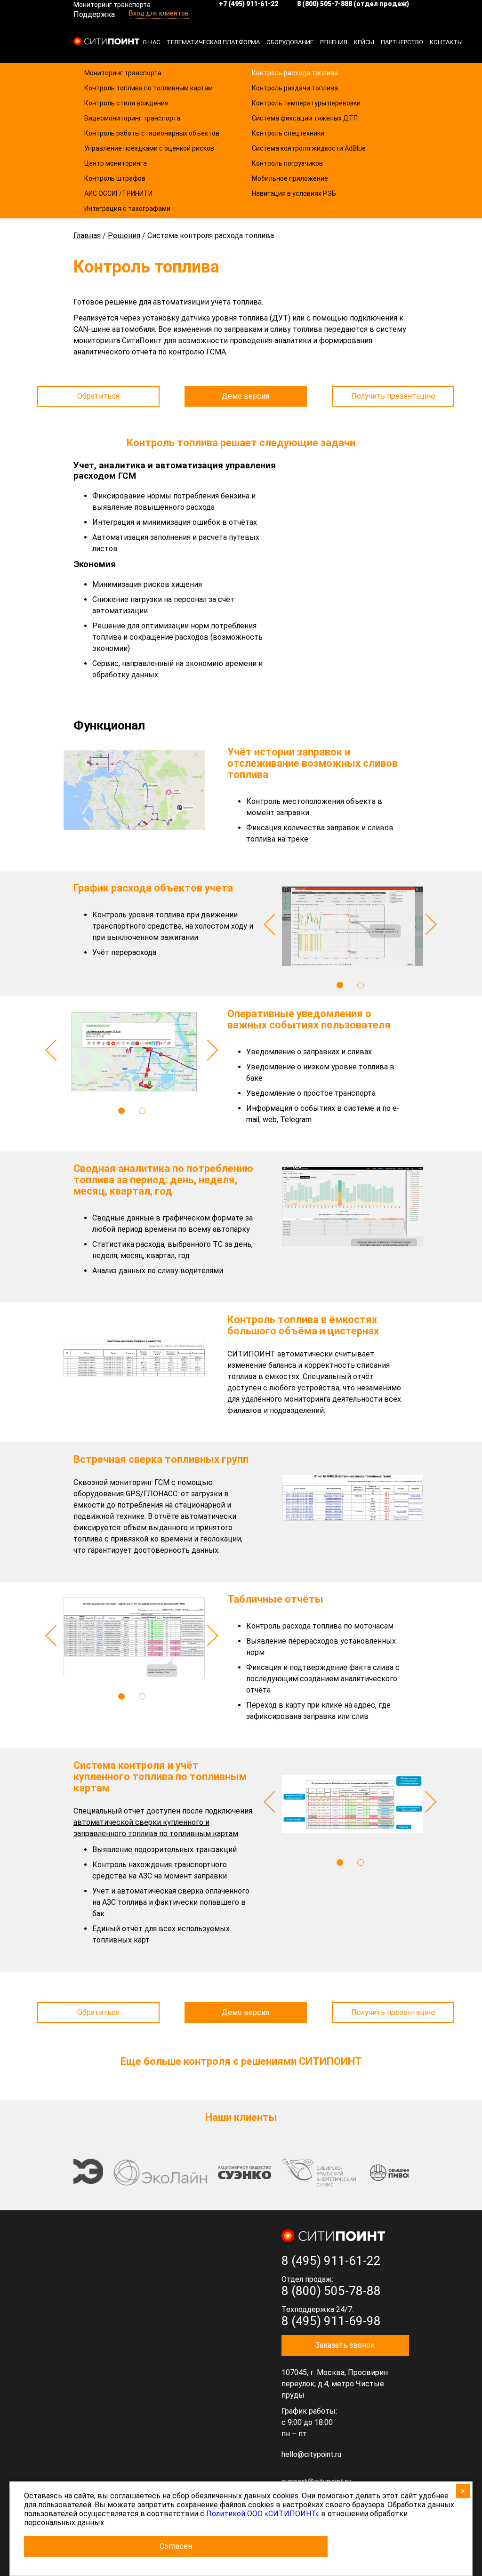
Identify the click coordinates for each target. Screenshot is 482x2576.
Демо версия (245, 396)
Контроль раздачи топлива (295, 88)
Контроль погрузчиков (287, 163)
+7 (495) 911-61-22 (249, 4)
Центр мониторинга (116, 163)
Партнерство (402, 42)
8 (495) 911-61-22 (331, 2261)
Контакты (446, 42)
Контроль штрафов (115, 178)
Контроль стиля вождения (126, 103)
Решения (334, 42)
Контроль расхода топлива (295, 73)
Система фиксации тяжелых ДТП (305, 118)
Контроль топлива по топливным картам (149, 88)
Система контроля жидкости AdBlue (309, 148)
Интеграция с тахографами (127, 209)
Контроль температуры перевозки (306, 103)
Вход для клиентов (159, 13)
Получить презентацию (393, 396)
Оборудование (290, 42)
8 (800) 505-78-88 (331, 2291)
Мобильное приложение (290, 178)
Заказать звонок (345, 2345)
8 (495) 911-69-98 (331, 2321)
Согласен (176, 2546)
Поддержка (94, 14)
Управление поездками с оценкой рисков (149, 148)
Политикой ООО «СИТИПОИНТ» (263, 2514)
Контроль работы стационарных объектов (152, 133)
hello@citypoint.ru (311, 2454)
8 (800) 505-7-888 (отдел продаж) (353, 4)
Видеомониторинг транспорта (132, 118)
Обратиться (98, 396)
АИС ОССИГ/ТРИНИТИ (118, 193)
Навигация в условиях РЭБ (294, 193)
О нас (151, 42)
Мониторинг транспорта (123, 73)
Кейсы (364, 42)
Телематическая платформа (213, 42)
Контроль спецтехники (288, 133)
